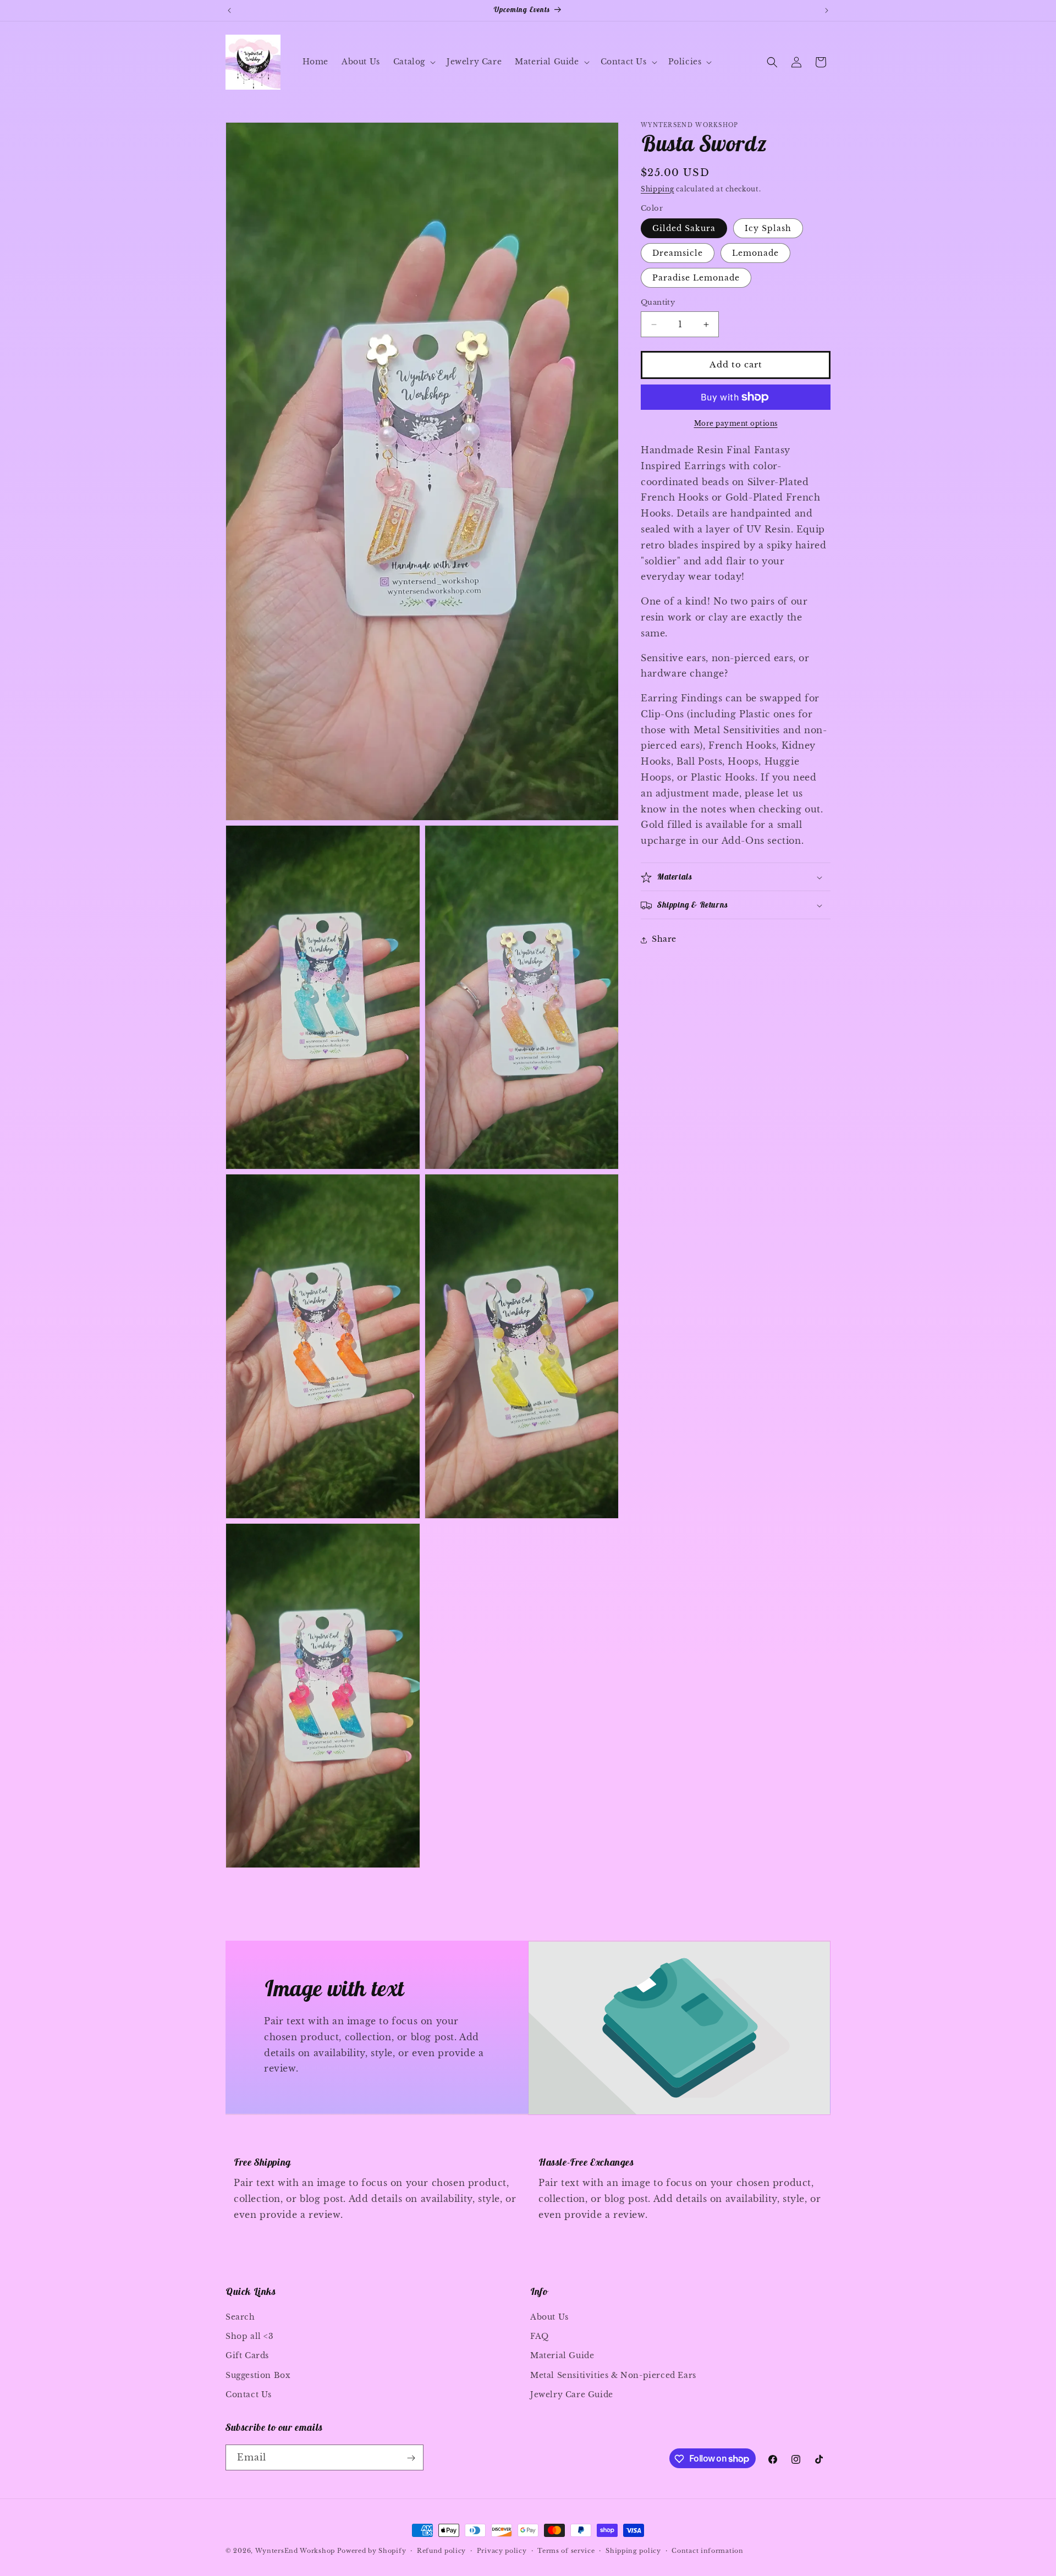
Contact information (707, 2550)
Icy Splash (768, 229)
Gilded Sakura (684, 229)
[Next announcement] (827, 10)
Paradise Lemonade (696, 278)
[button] (413, 62)
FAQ (540, 2336)
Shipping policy (633, 2550)
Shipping (658, 189)
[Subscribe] (411, 2458)
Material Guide (562, 2356)
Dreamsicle (678, 254)
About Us (549, 2317)
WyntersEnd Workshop (295, 2551)
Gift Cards (247, 2356)
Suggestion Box (258, 2375)
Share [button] (664, 940)
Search (240, 2317)
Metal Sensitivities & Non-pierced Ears (613, 2375)
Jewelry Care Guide (572, 2394)
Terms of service (566, 2550)
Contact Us (249, 2394)
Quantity (658, 303)
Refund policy (441, 2550)
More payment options (736, 423)
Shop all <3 (250, 2336)
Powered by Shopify (372, 2551)
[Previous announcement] (229, 10)
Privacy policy (502, 2550)
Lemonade (755, 254)
